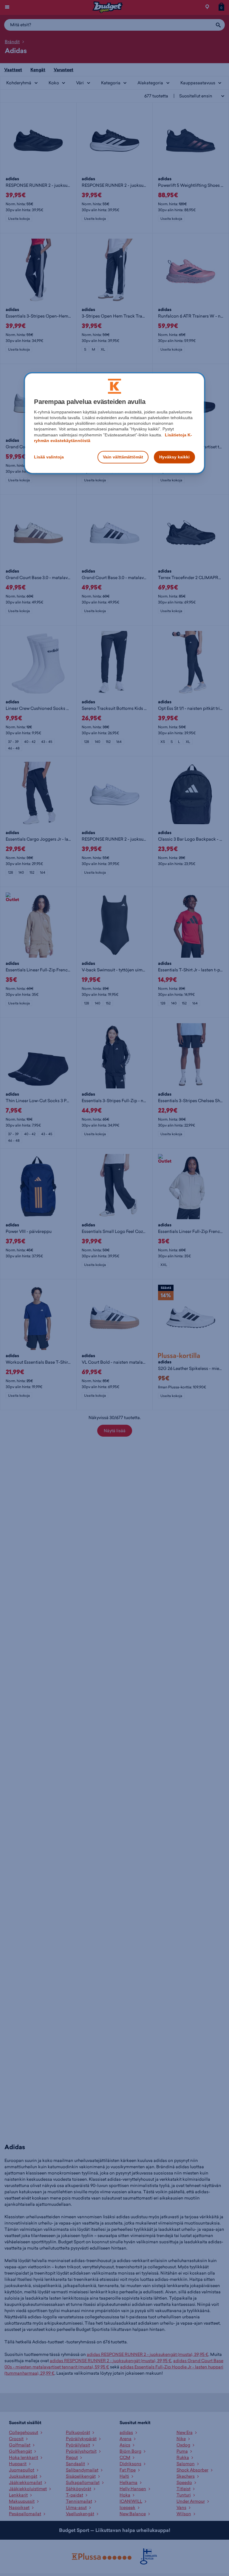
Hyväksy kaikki (174, 457)
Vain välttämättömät (123, 457)
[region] (114, 423)
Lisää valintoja (49, 457)
